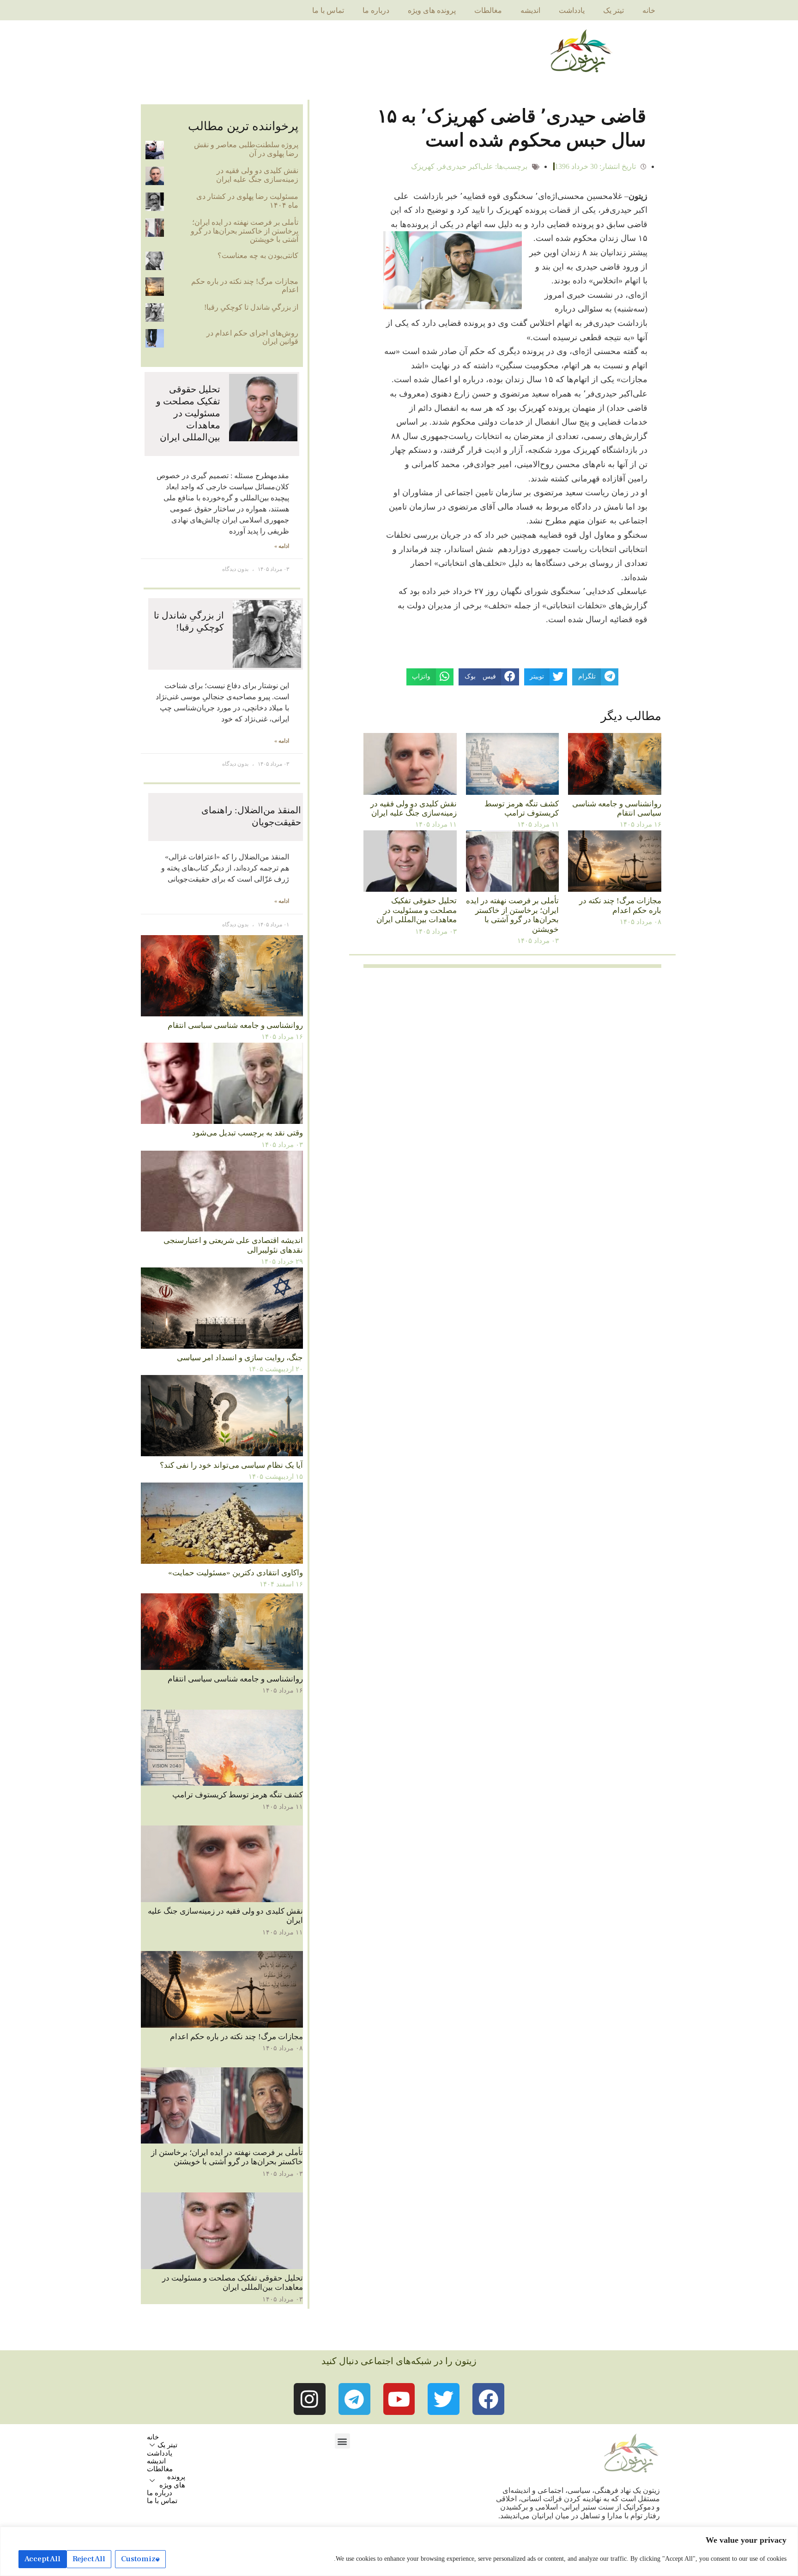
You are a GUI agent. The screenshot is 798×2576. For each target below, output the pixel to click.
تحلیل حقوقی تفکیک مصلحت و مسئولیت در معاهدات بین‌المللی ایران (417, 910)
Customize (140, 2559)
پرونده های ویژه (432, 10)
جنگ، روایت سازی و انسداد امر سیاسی (240, 1358)
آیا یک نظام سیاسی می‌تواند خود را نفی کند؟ (231, 1465)
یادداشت (572, 10)
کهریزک (423, 166)
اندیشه (530, 10)
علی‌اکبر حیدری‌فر (466, 166)
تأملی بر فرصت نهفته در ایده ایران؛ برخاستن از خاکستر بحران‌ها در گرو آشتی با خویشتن (512, 915)
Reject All (89, 2559)
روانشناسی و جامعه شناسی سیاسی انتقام (617, 808)
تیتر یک (614, 10)
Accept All (42, 2559)
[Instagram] (310, 2399)
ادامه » (282, 546)
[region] (399, 2551)
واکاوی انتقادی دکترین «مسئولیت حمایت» (236, 1573)
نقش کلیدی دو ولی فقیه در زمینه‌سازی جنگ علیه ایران (414, 808)
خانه (649, 10)
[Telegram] (354, 2399)
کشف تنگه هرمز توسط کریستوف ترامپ (522, 808)
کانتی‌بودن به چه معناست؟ (258, 255)
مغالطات (488, 10)
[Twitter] (444, 2399)
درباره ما (376, 10)
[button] (342, 2441)
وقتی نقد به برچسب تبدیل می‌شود (248, 1133)
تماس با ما (328, 10)
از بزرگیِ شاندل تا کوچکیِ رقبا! (251, 307)
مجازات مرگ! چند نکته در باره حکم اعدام (620, 905)
